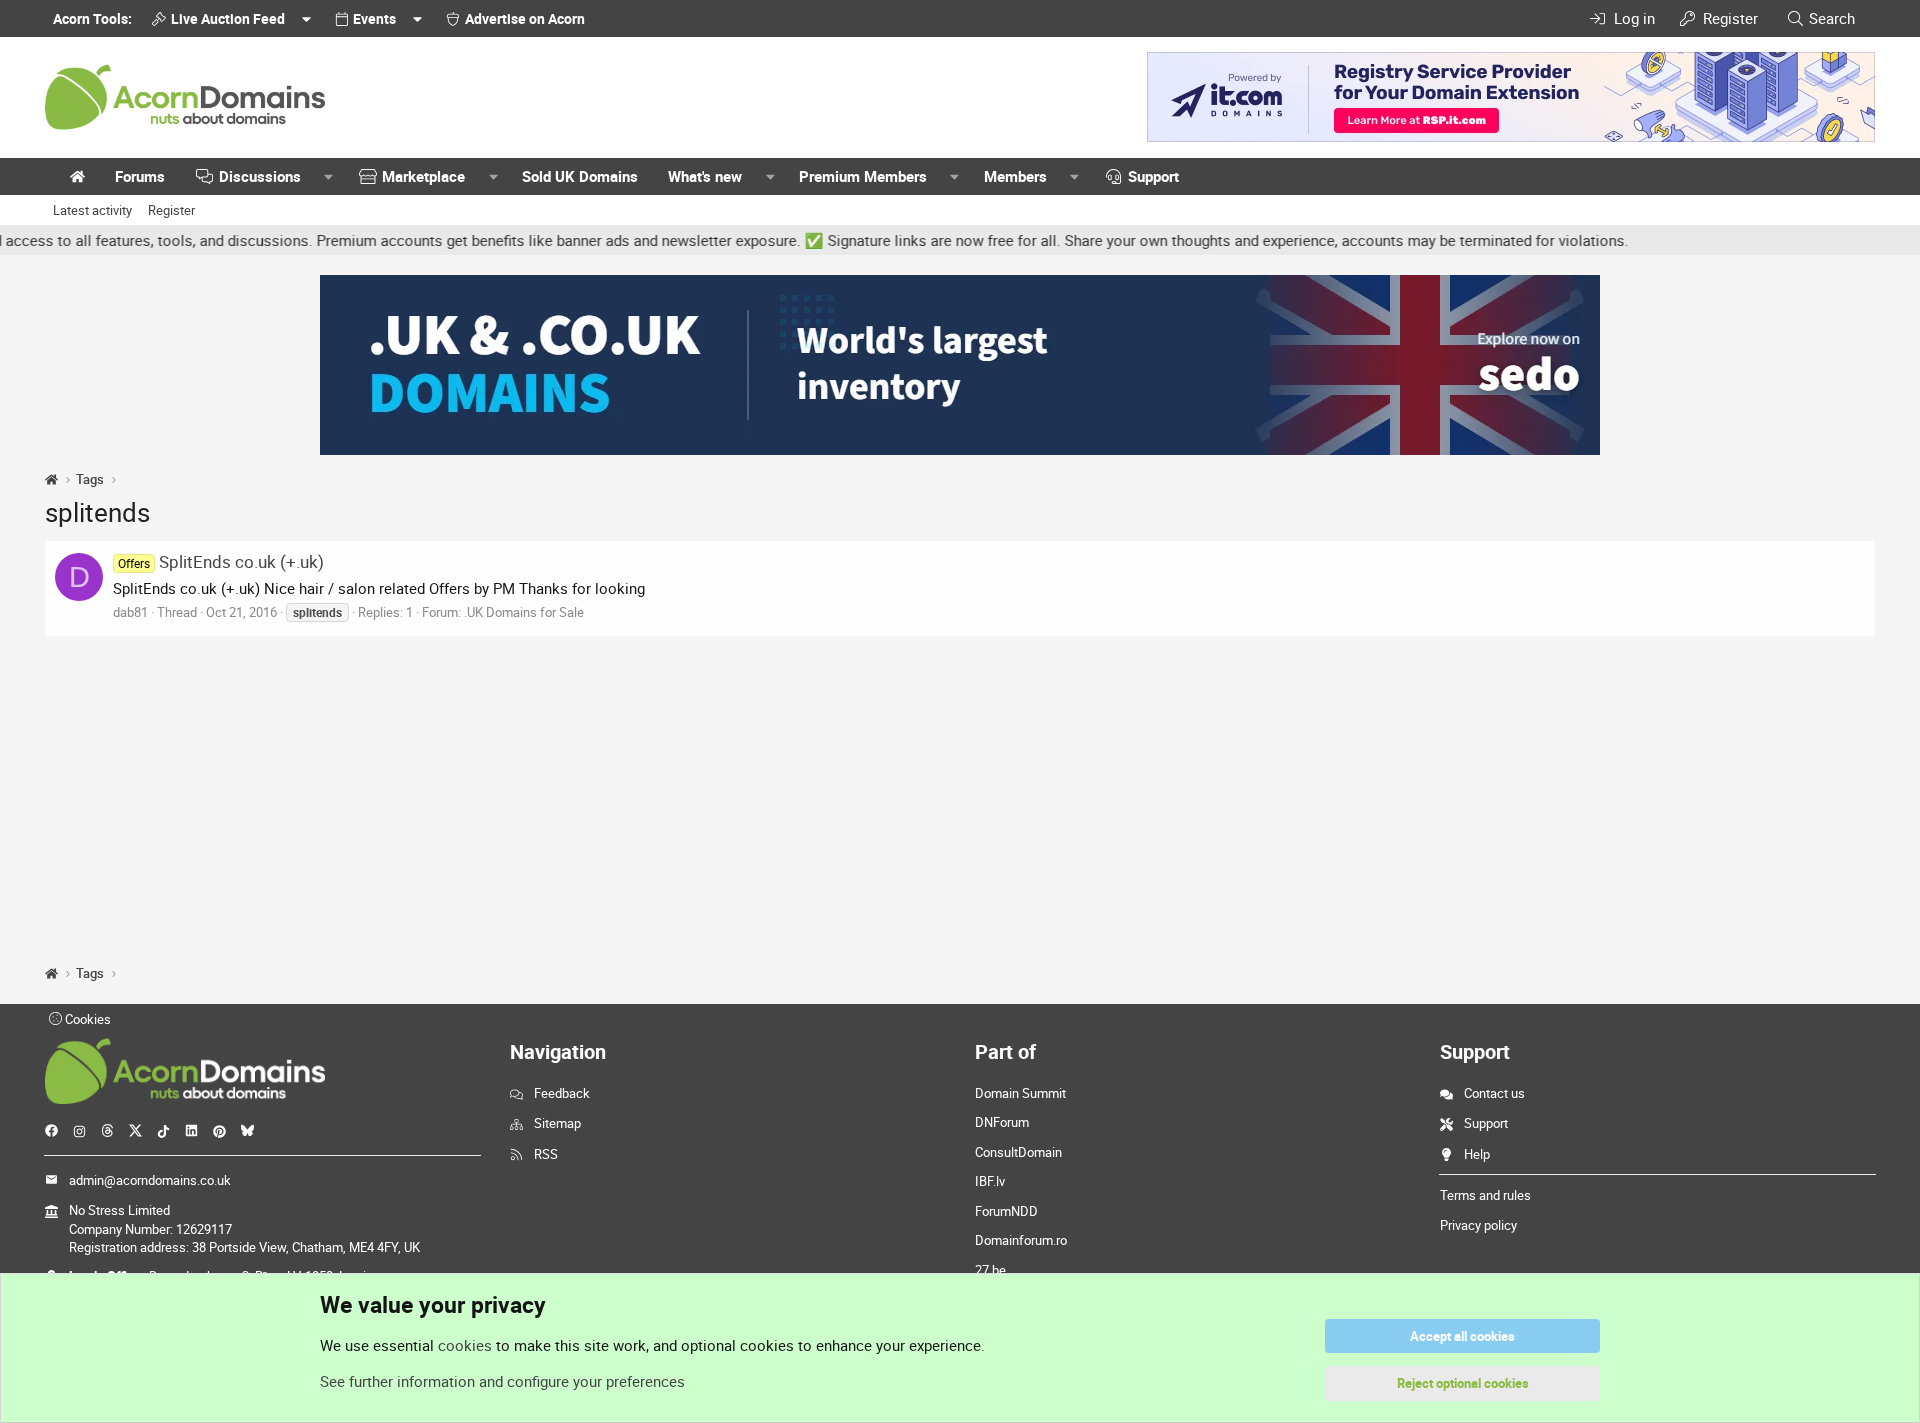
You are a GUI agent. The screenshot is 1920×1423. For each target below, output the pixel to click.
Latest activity (92, 210)
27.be (990, 1270)
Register (171, 210)
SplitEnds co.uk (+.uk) (221, 561)
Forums (140, 176)
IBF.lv (990, 1181)
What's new (705, 176)
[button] (329, 176)
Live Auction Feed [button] (228, 18)
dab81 (130, 612)
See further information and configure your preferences (502, 1381)
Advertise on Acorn (525, 18)
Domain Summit (1020, 1093)
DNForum (1002, 1122)
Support (1153, 176)
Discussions (260, 176)
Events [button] (374, 18)
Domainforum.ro (1021, 1240)
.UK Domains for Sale (524, 612)
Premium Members (863, 176)
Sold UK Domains (580, 176)
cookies (465, 1345)
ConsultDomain (1018, 1152)
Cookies (86, 1019)
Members (1015, 176)
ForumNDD (1006, 1211)
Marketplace (423, 176)
